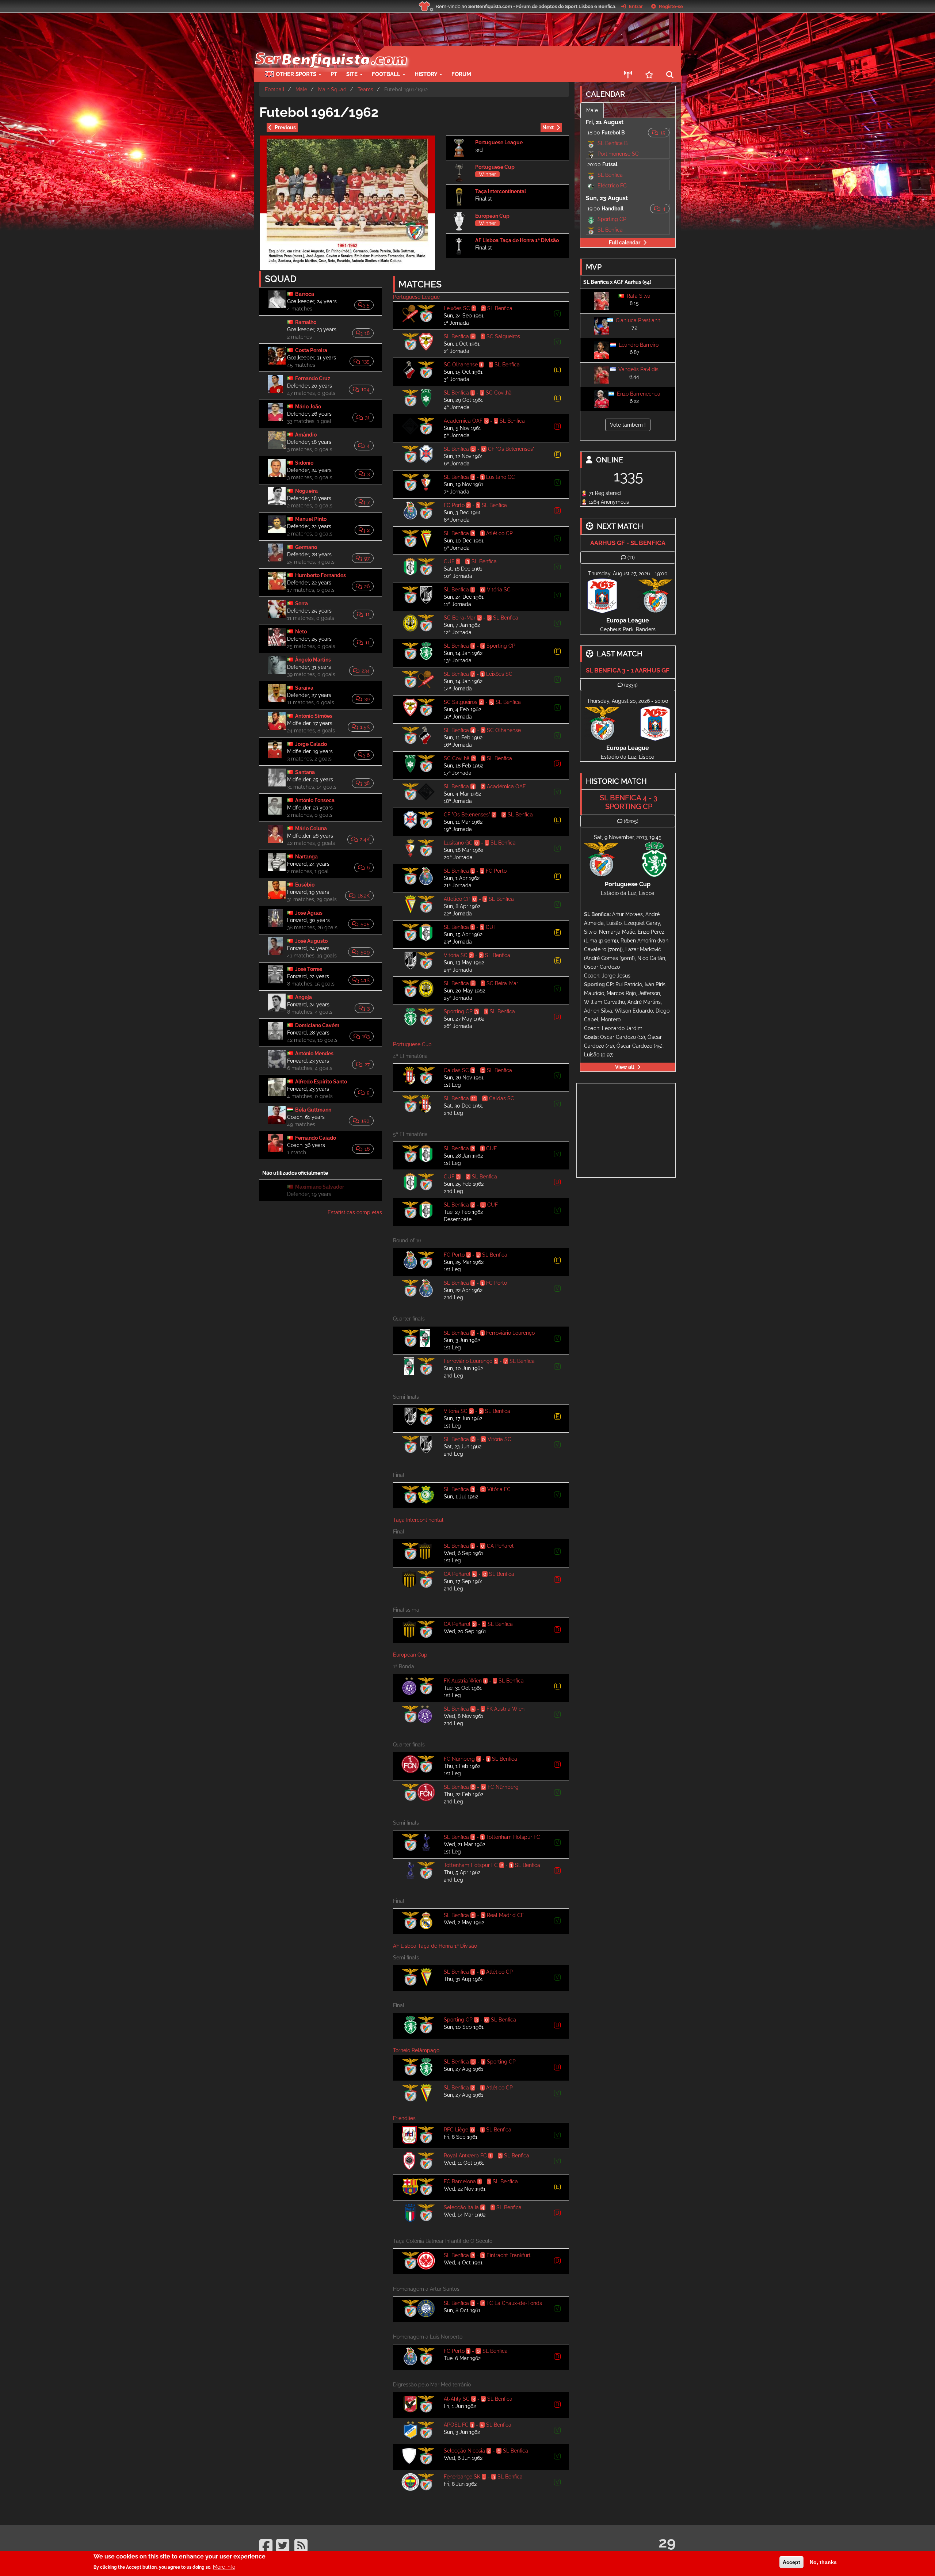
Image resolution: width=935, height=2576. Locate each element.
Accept (791, 2562)
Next (548, 127)
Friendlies (404, 2118)
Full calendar (625, 243)
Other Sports (297, 74)
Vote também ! (628, 425)
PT (334, 74)
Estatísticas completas (355, 1212)
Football (387, 74)
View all (625, 1067)
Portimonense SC (618, 154)
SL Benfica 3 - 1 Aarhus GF (628, 670)
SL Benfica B (612, 143)
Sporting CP (612, 219)
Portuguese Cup (495, 167)
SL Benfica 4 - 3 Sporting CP (629, 802)
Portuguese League (499, 142)
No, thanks (823, 2562)
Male (301, 89)
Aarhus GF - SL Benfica (628, 543)
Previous (285, 127)
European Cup (492, 216)
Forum (461, 74)
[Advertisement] (493, 57)
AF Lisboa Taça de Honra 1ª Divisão (517, 240)
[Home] (330, 50)
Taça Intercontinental (501, 191)
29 (667, 2542)
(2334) (631, 685)
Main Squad (332, 89)
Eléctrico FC (612, 186)
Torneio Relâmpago (416, 2050)
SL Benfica (610, 175)
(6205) (631, 821)
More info (224, 2567)
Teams (365, 89)
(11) (631, 557)
